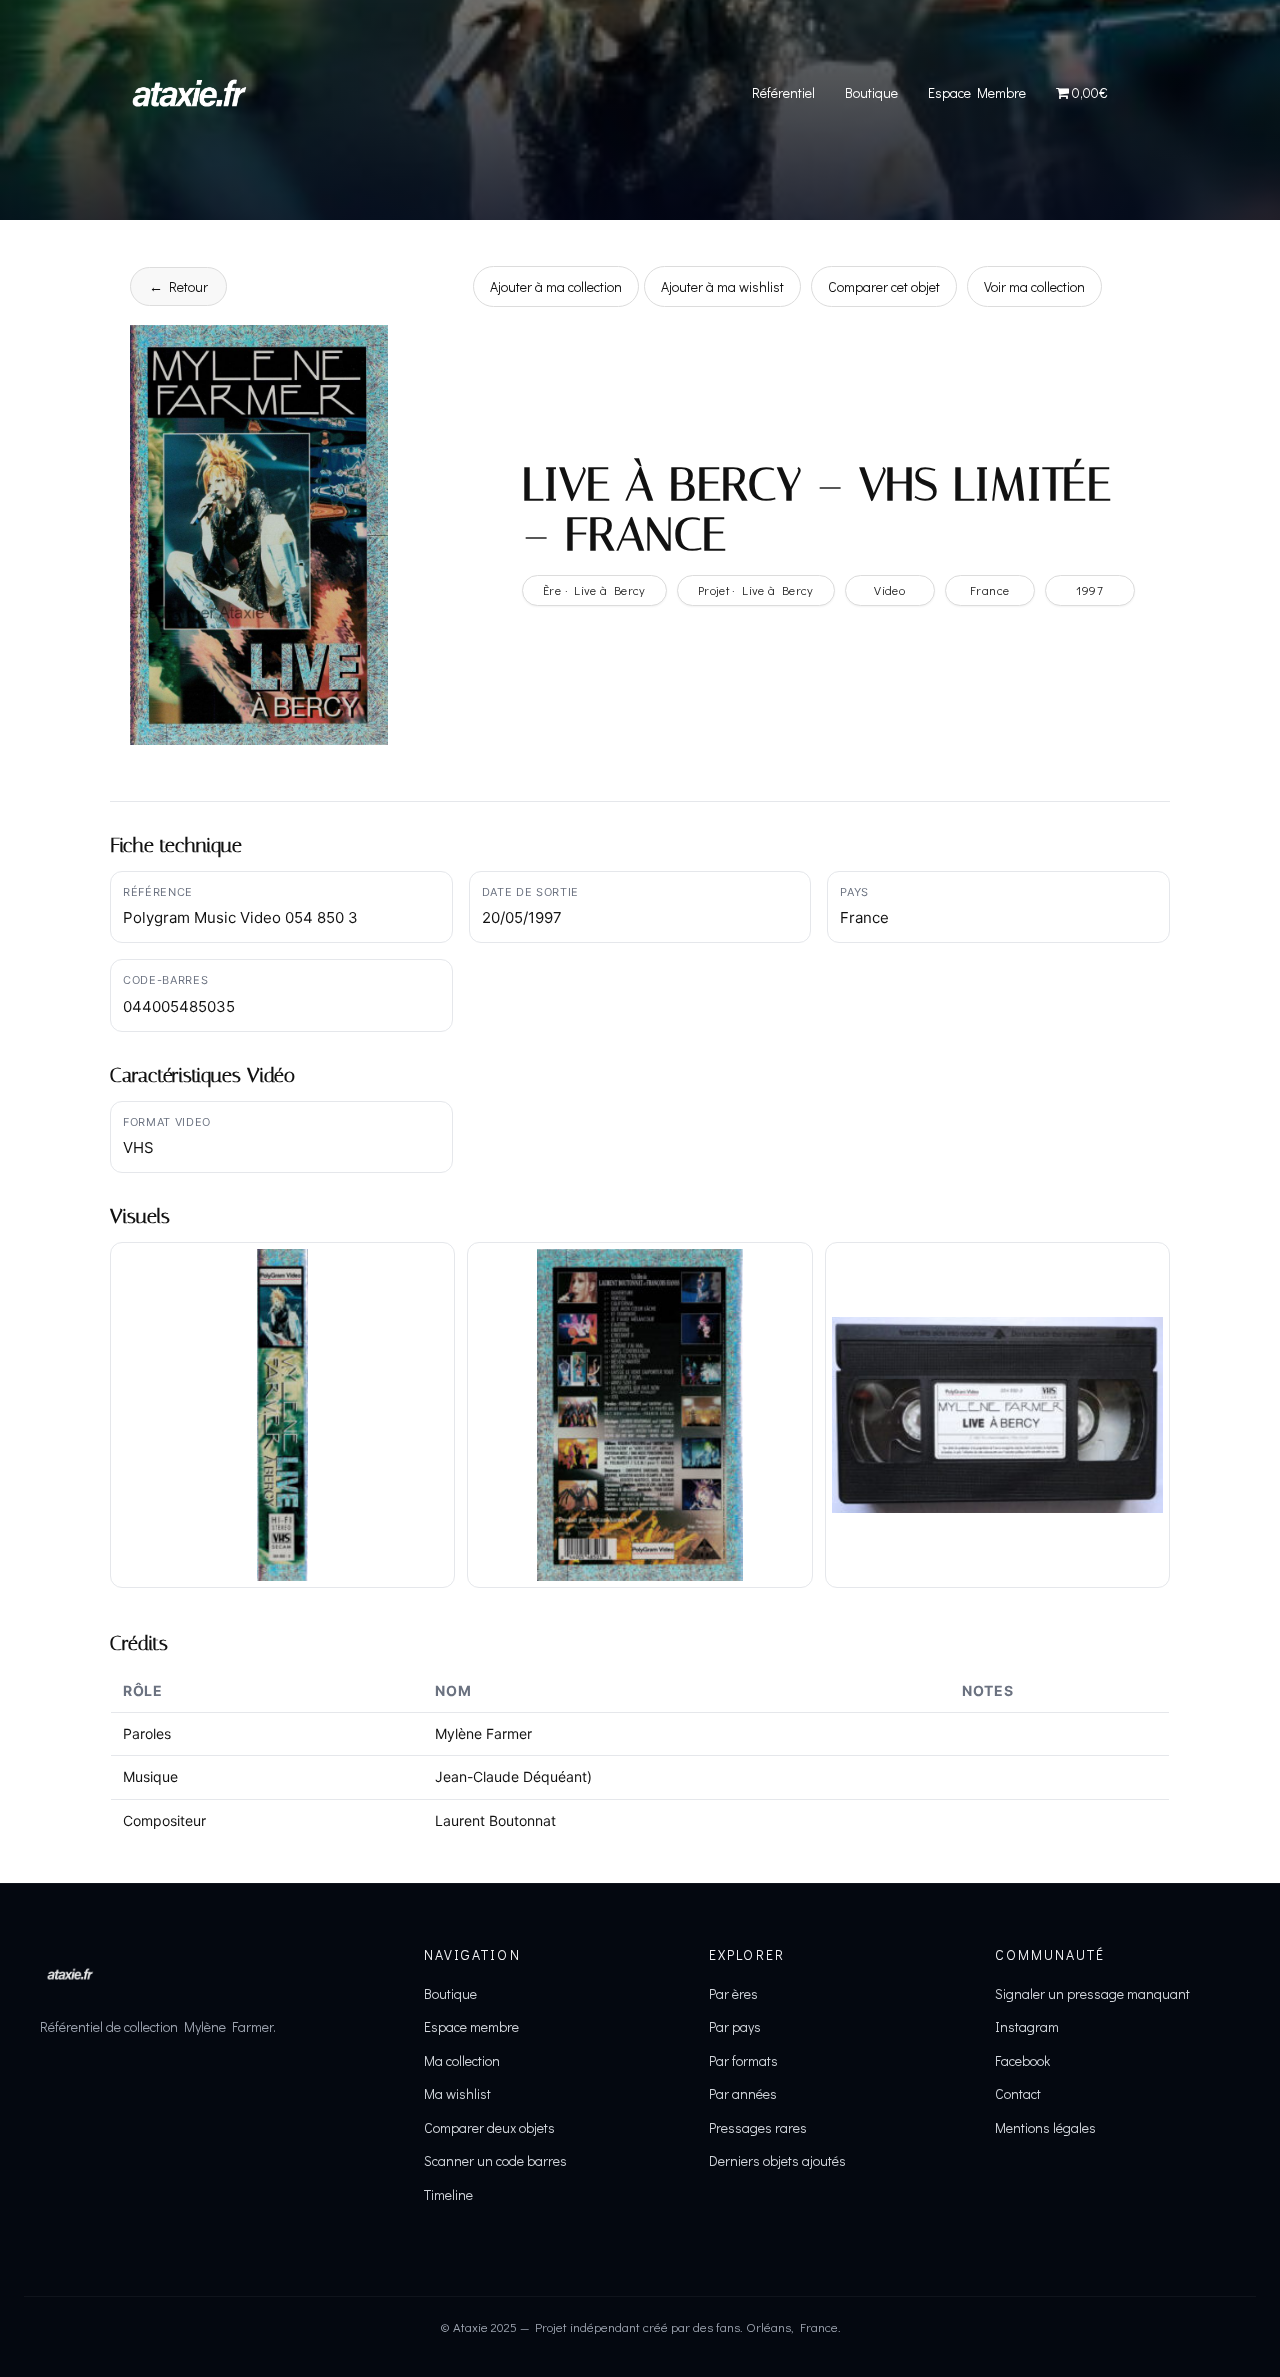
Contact (1018, 2093)
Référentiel (783, 92)
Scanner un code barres (495, 2160)
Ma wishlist (457, 2093)
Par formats (743, 2060)
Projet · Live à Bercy (756, 590)
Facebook (1022, 2060)
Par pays (735, 2026)
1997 (1089, 590)
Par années (743, 2093)
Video (889, 590)
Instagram (1027, 2026)
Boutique (871, 92)
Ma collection (462, 2060)
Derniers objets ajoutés (777, 2160)
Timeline (448, 2194)
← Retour (178, 286)
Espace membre (471, 2026)
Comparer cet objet (884, 286)
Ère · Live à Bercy (594, 590)
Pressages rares (758, 2127)
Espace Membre (977, 92)
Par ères (733, 1993)
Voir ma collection (1034, 286)
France (989, 590)
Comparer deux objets (489, 2127)
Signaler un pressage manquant (1092, 1993)
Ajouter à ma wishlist (722, 286)
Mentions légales (1045, 2127)
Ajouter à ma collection (556, 286)
